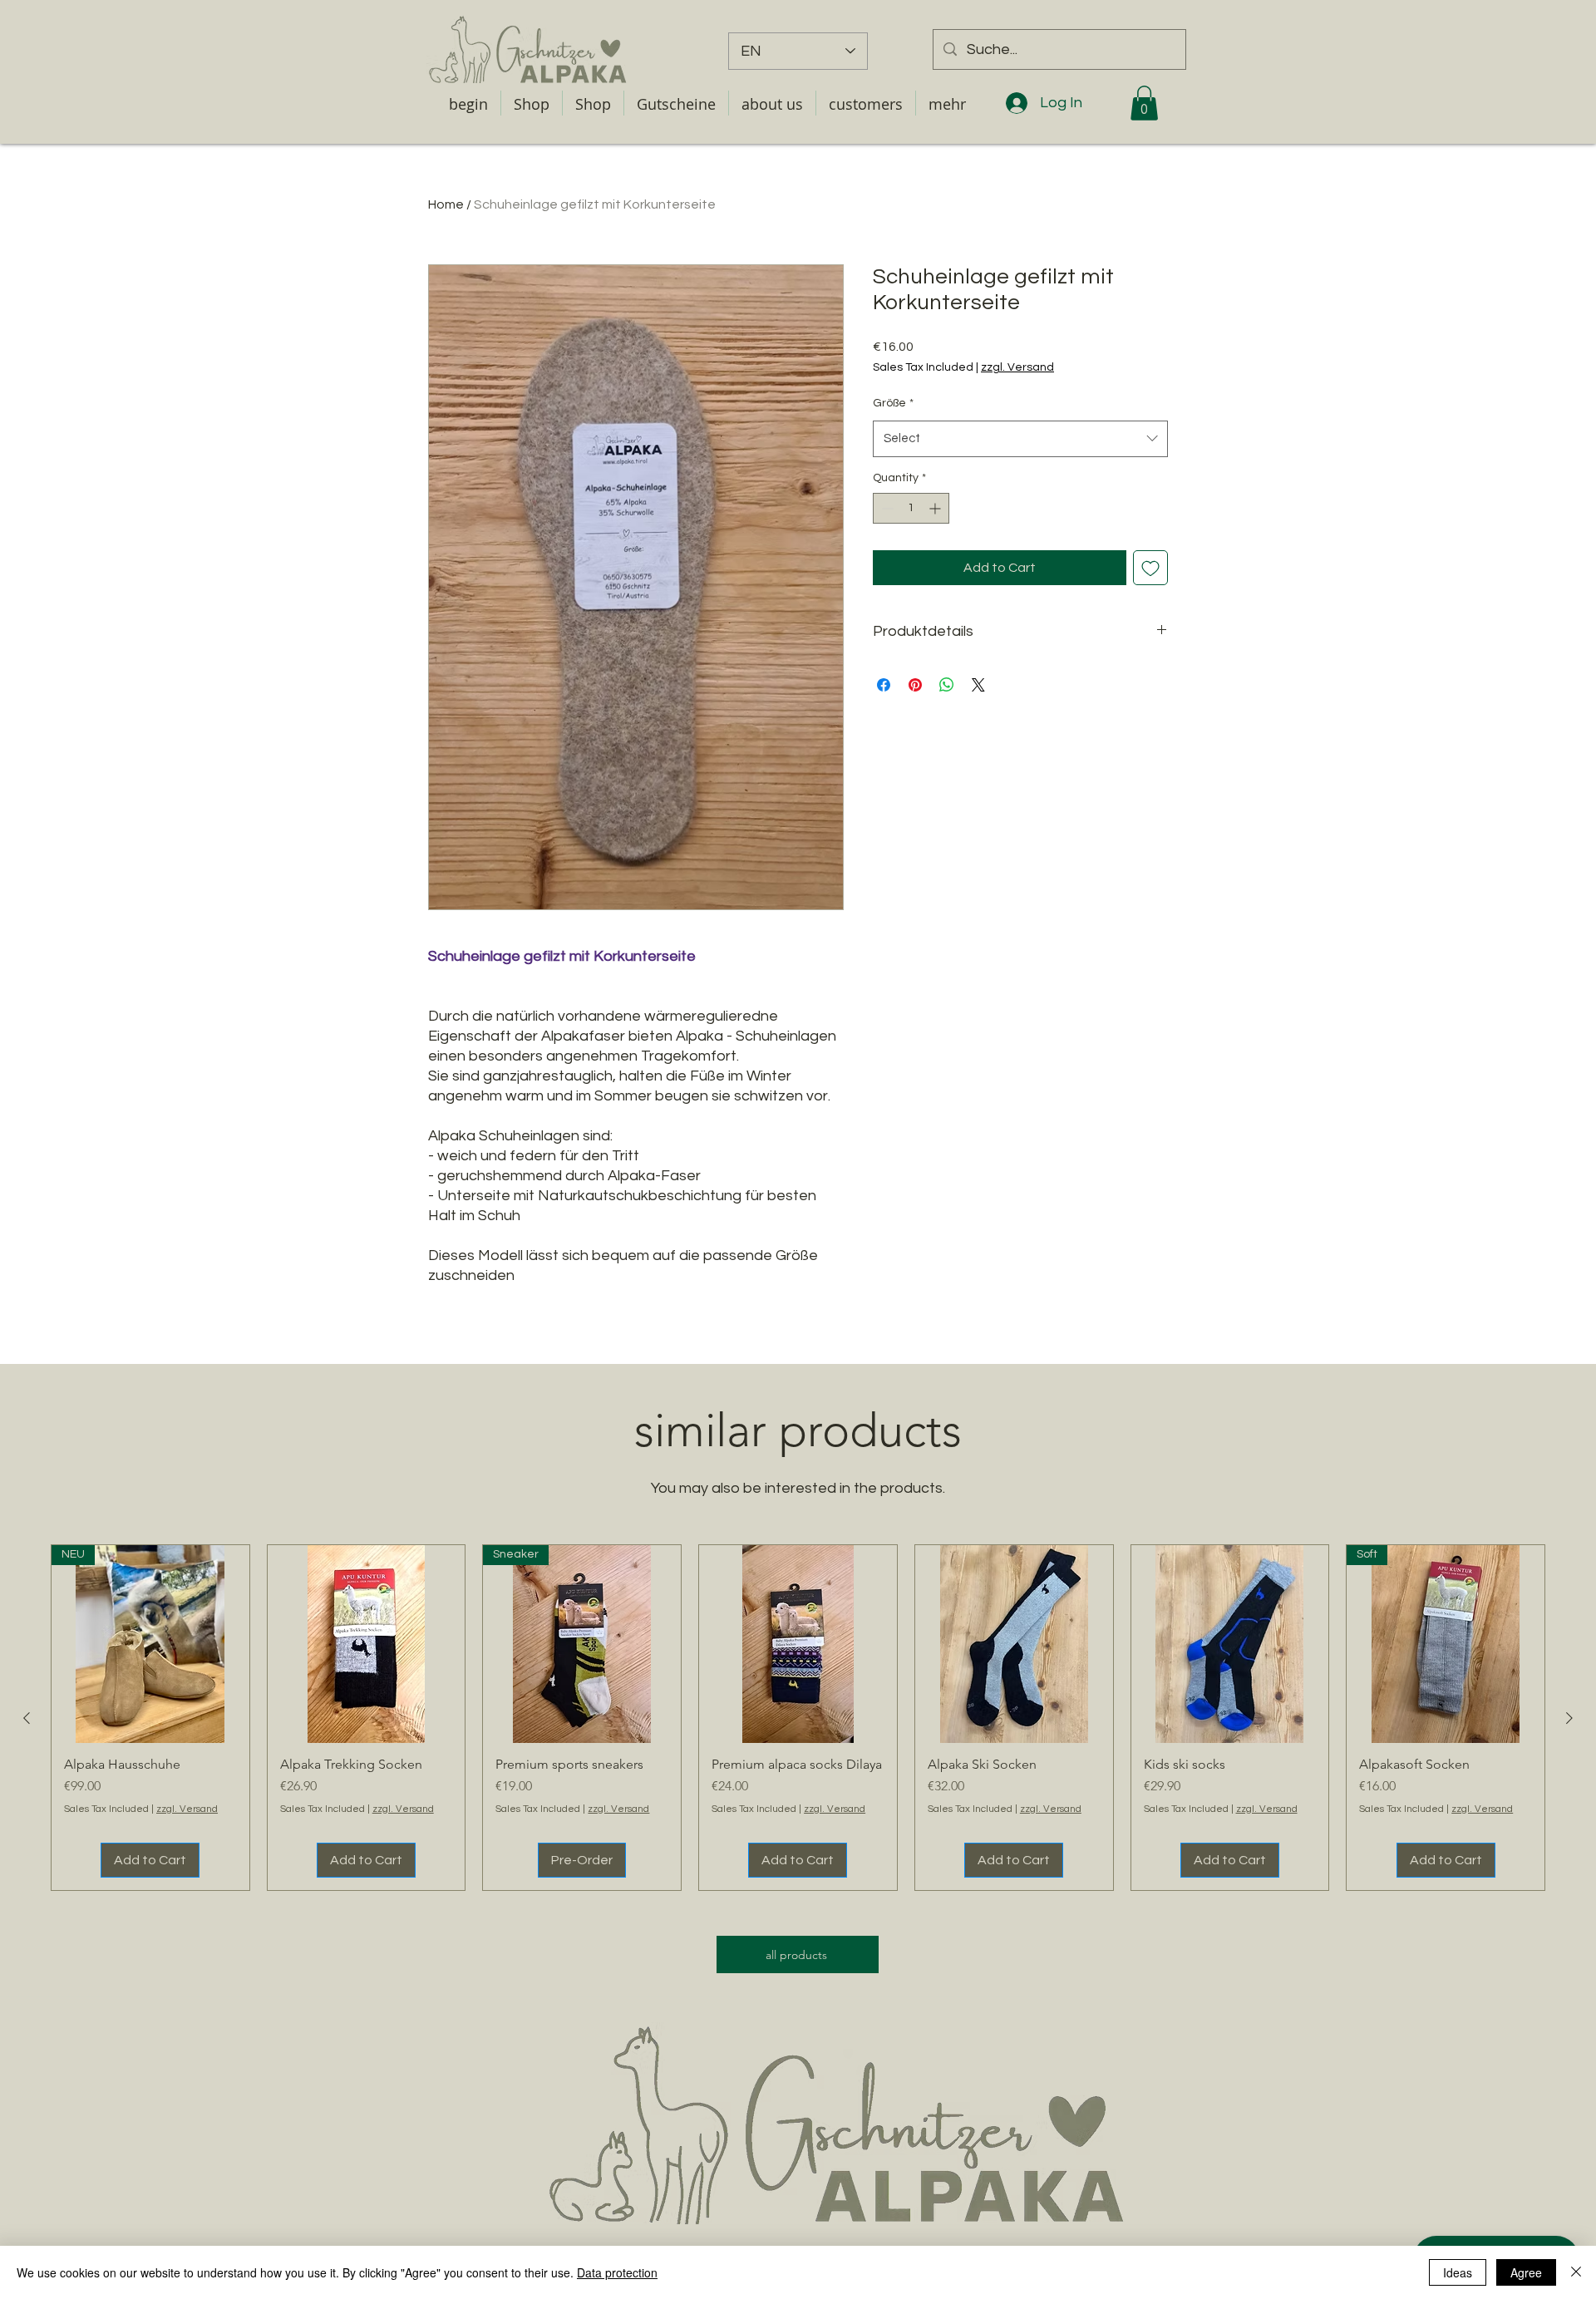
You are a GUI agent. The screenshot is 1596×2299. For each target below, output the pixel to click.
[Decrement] (886, 508)
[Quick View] (367, 1644)
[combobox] (1020, 439)
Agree (1526, 2272)
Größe (893, 403)
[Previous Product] (27, 1718)
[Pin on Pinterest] (915, 685)
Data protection (617, 2272)
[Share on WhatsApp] (947, 685)
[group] (798, 1718)
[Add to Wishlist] (1150, 568)
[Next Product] (1569, 1718)
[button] (676, 103)
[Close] (1576, 2272)
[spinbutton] (911, 508)
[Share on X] (978, 685)
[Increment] (936, 508)
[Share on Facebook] (884, 685)
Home (446, 204)
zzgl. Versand (1017, 367)
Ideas (1458, 2272)
